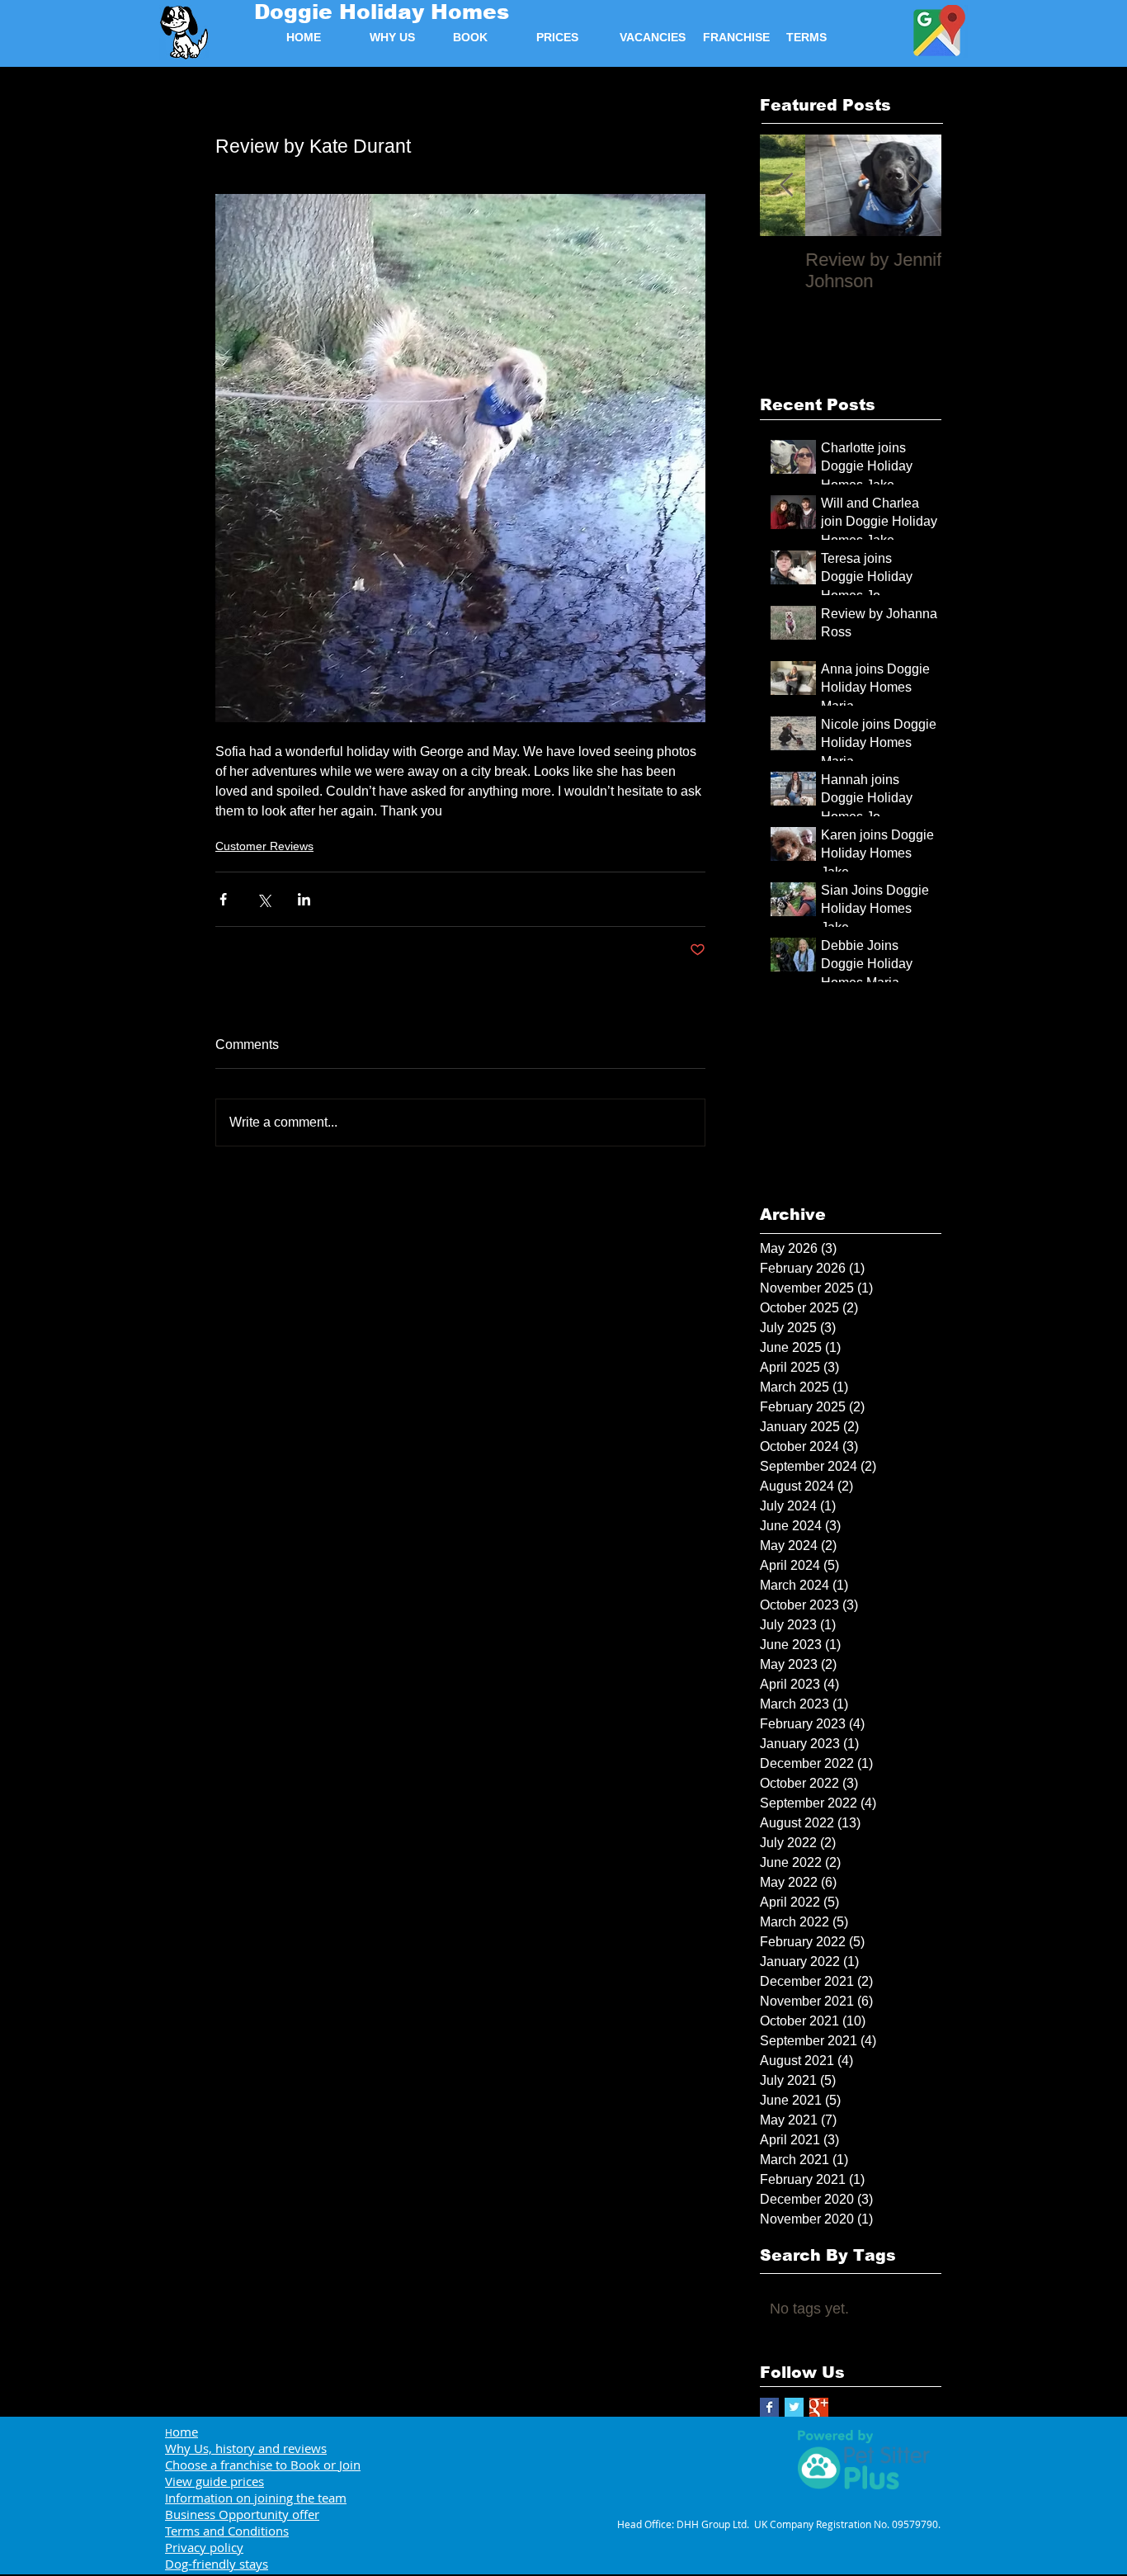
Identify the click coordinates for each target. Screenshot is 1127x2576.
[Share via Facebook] (223, 899)
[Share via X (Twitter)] (264, 899)
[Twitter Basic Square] (794, 2407)
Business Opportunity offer (242, 2514)
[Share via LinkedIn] (304, 899)
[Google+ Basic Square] (819, 2407)
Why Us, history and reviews (246, 2448)
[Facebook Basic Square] (769, 2407)
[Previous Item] (786, 185)
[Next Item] (915, 185)
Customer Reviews (264, 846)
